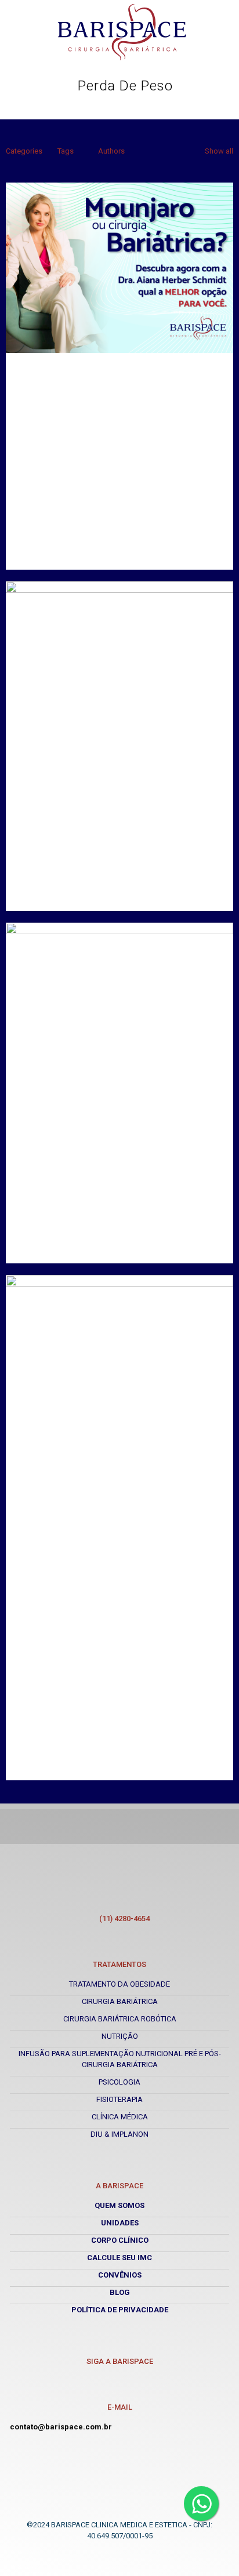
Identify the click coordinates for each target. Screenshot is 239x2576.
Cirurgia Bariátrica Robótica (120, 2019)
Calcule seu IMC (119, 2258)
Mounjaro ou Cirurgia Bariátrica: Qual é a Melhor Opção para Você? (118, 438)
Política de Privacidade (120, 2310)
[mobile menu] (219, 30)
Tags (66, 151)
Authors (111, 151)
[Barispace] (122, 32)
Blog (120, 2292)
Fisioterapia (119, 2099)
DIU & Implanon (119, 2134)
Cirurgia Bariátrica (120, 2001)
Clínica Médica (120, 2117)
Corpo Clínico (120, 2240)
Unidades (120, 2223)
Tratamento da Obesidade (119, 1984)
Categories (24, 151)
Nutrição (120, 2036)
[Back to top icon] (120, 2514)
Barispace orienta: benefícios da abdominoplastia (126, 814)
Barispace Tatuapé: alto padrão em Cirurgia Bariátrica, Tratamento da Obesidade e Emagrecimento (115, 1626)
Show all (219, 151)
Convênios (120, 2275)
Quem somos (119, 2205)
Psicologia (119, 2082)
